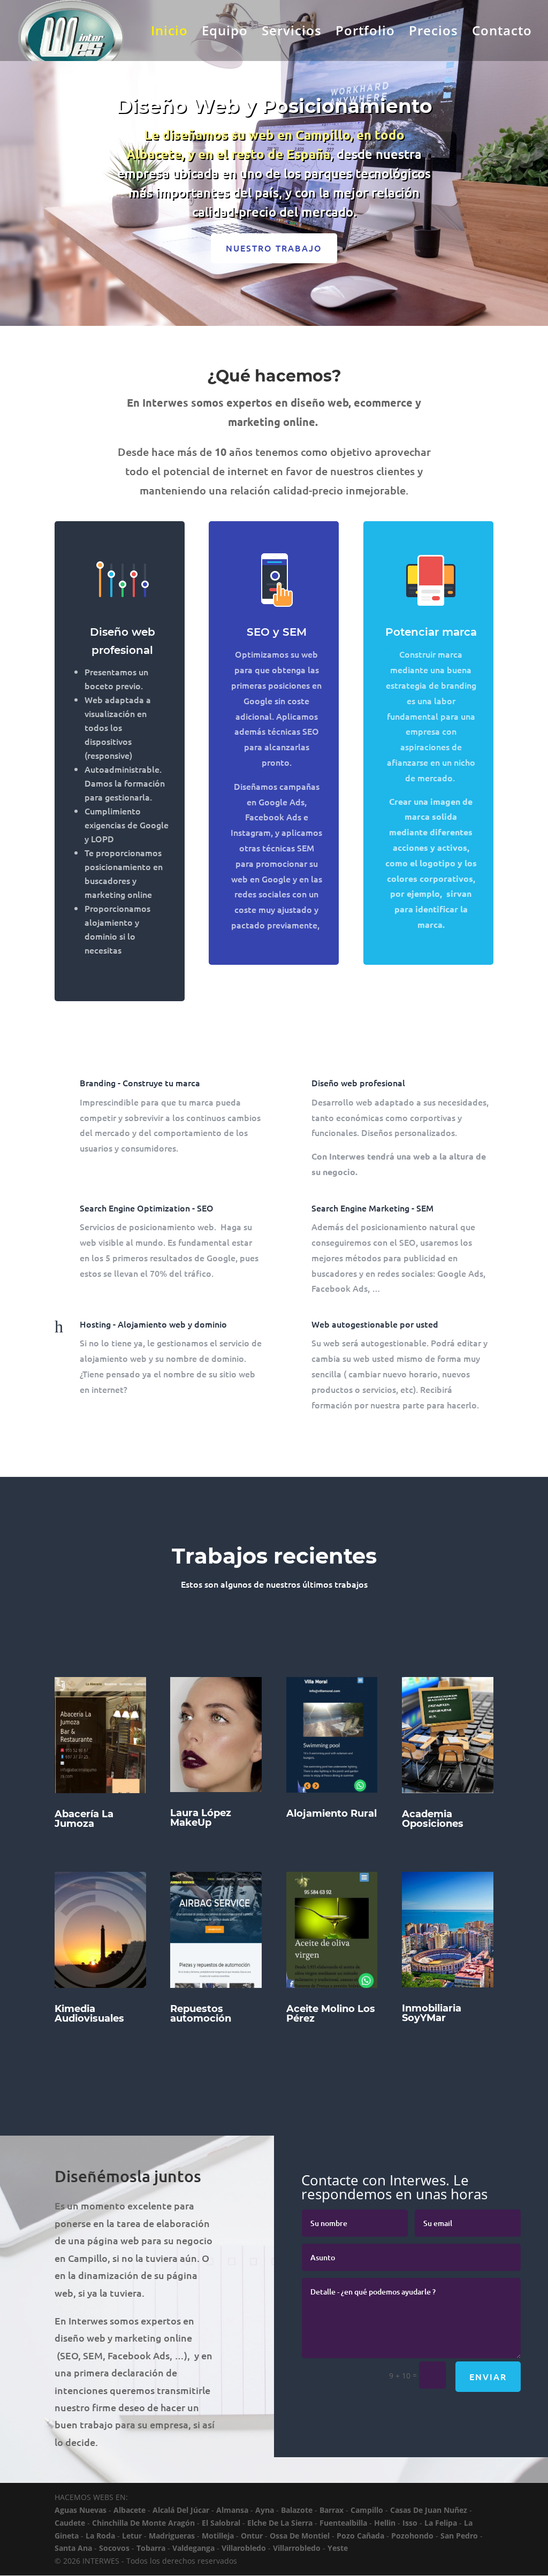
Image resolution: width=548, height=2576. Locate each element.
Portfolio (365, 33)
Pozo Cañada (360, 2536)
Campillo (367, 2510)
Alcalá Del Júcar (181, 2510)
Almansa (232, 2510)
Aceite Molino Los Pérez (331, 2014)
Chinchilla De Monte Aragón (143, 2523)
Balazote (297, 2510)
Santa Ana (73, 2548)
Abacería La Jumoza (84, 1819)
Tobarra (151, 2548)
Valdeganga (193, 2548)
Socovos (114, 2548)
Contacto (502, 33)
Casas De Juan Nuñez (429, 2510)
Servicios (292, 33)
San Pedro (459, 2536)
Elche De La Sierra (280, 2523)
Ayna (265, 2510)
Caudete (70, 2523)
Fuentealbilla (343, 2523)
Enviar (488, 2376)
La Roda (100, 2536)
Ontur (252, 2536)
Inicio (169, 33)
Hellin (385, 2523)
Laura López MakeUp (201, 1818)
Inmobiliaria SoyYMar (432, 2013)
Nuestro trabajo (274, 248)
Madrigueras (172, 2536)
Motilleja (218, 2536)
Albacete (130, 2510)
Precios (433, 33)
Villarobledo (244, 2548)
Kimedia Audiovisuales (89, 2014)
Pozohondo (412, 2536)
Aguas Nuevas (81, 2510)
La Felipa (441, 2523)
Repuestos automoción (201, 2014)
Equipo (225, 33)
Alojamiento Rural (332, 1813)
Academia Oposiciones (433, 1819)
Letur (132, 2536)
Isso (410, 2523)
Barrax (332, 2510)
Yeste (338, 2548)
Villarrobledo (297, 2548)
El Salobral (221, 2523)
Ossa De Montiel (300, 2536)
